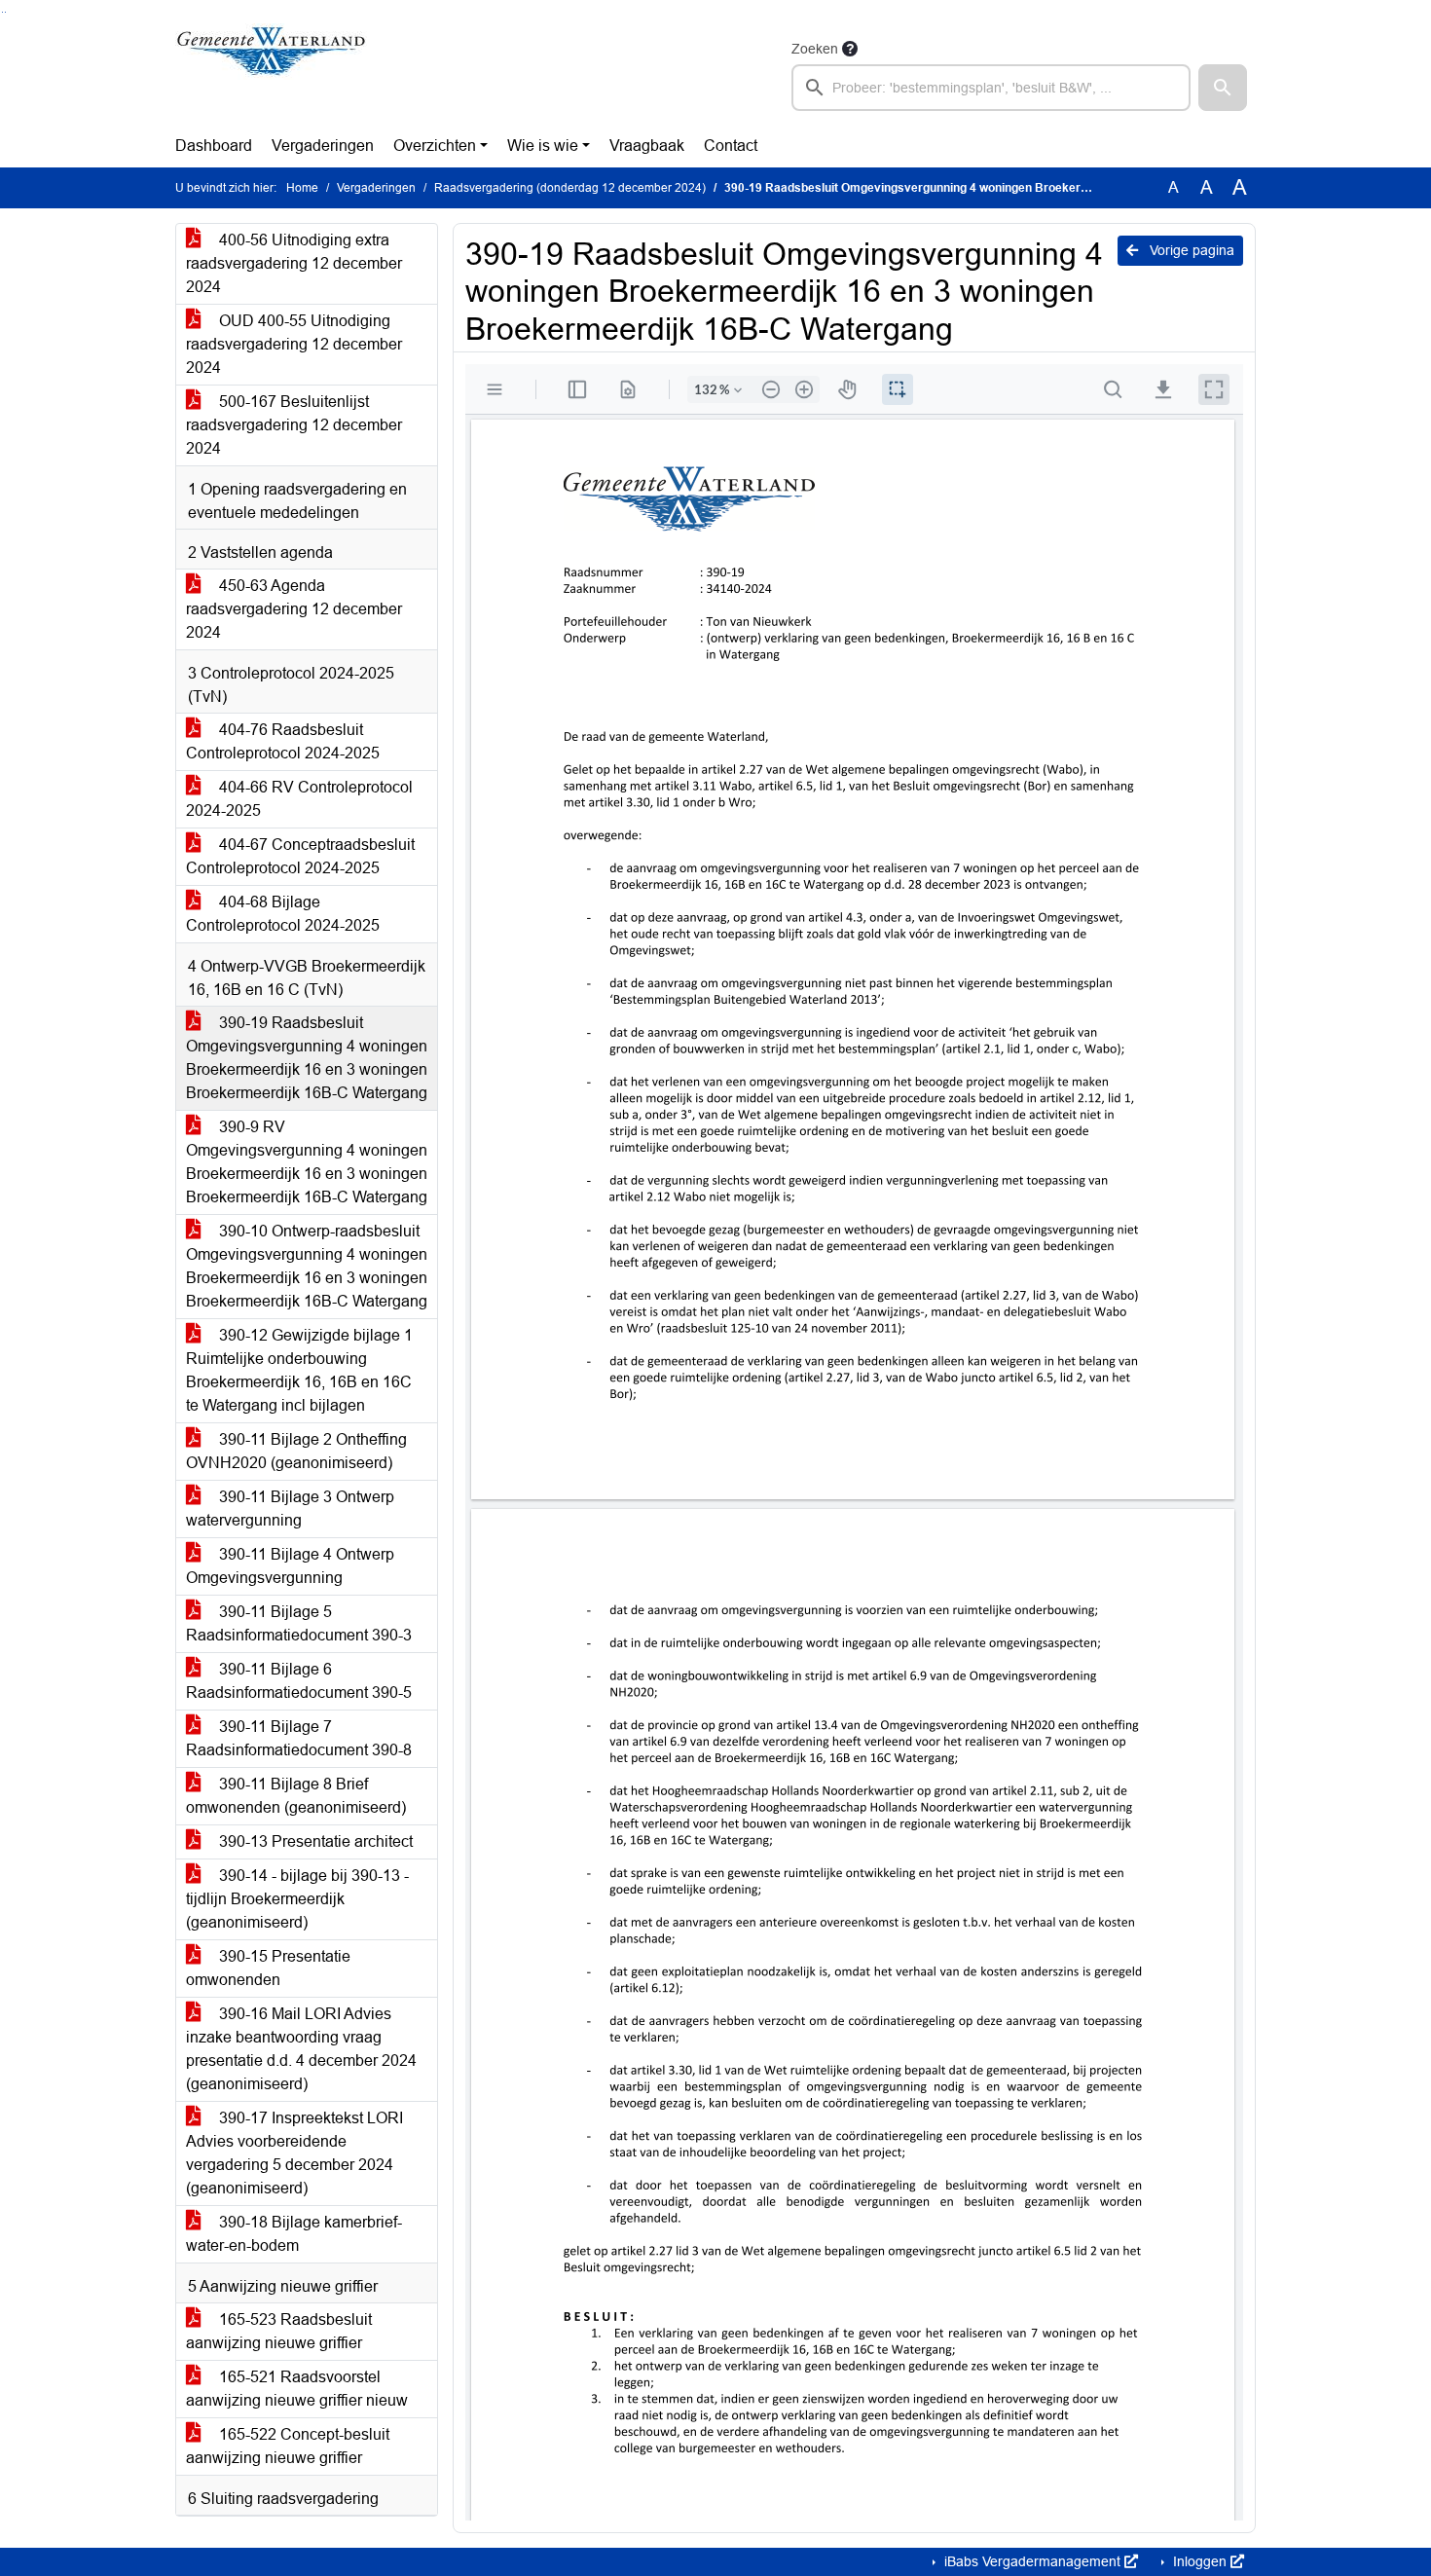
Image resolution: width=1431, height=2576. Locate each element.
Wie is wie (543, 146)
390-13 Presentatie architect (314, 1841)
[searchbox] (991, 88)
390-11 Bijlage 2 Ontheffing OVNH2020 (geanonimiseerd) (296, 1451)
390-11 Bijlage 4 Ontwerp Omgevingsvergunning (290, 1566)
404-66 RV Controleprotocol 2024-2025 (299, 799)
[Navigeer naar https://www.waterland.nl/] (271, 74)
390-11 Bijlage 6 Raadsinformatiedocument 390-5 (299, 1681)
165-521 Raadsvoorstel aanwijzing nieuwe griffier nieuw (297, 2389)
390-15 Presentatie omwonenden (268, 1968)
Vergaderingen (323, 146)
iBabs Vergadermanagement (1032, 2561)
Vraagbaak (647, 146)
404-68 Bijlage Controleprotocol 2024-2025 (283, 914)
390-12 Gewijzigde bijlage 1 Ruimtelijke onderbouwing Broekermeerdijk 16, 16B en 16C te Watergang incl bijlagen (299, 1370)
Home (302, 188)
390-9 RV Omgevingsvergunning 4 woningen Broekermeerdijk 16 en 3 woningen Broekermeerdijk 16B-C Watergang (307, 1162)
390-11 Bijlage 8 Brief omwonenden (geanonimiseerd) (296, 1796)
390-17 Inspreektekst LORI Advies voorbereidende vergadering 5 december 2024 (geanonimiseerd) (294, 2153)
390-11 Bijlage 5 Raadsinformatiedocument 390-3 (299, 1623)
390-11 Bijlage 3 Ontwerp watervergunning (290, 1509)
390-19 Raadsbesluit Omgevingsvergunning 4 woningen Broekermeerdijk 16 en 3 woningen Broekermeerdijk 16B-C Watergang (307, 1058)
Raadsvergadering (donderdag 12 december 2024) (570, 188)
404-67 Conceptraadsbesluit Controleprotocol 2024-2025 (300, 856)
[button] (1223, 88)
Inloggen (1200, 2561)
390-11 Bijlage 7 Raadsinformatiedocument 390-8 (299, 1738)
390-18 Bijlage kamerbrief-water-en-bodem (294, 2234)
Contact (731, 146)
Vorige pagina (1190, 250)
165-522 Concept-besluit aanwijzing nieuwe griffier (288, 2446)
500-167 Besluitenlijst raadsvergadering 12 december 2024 (294, 425)
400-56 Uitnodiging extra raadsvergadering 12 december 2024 (294, 263)
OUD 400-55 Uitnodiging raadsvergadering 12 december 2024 (294, 344)
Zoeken (815, 49)
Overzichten (435, 146)
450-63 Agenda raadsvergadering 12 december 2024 (294, 609)
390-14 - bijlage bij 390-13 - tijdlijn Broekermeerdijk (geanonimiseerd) (297, 1899)
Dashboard (214, 146)
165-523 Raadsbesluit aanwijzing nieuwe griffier (279, 2331)
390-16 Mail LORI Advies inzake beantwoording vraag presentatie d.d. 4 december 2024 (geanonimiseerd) (301, 2049)
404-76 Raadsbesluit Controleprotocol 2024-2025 (283, 741)
